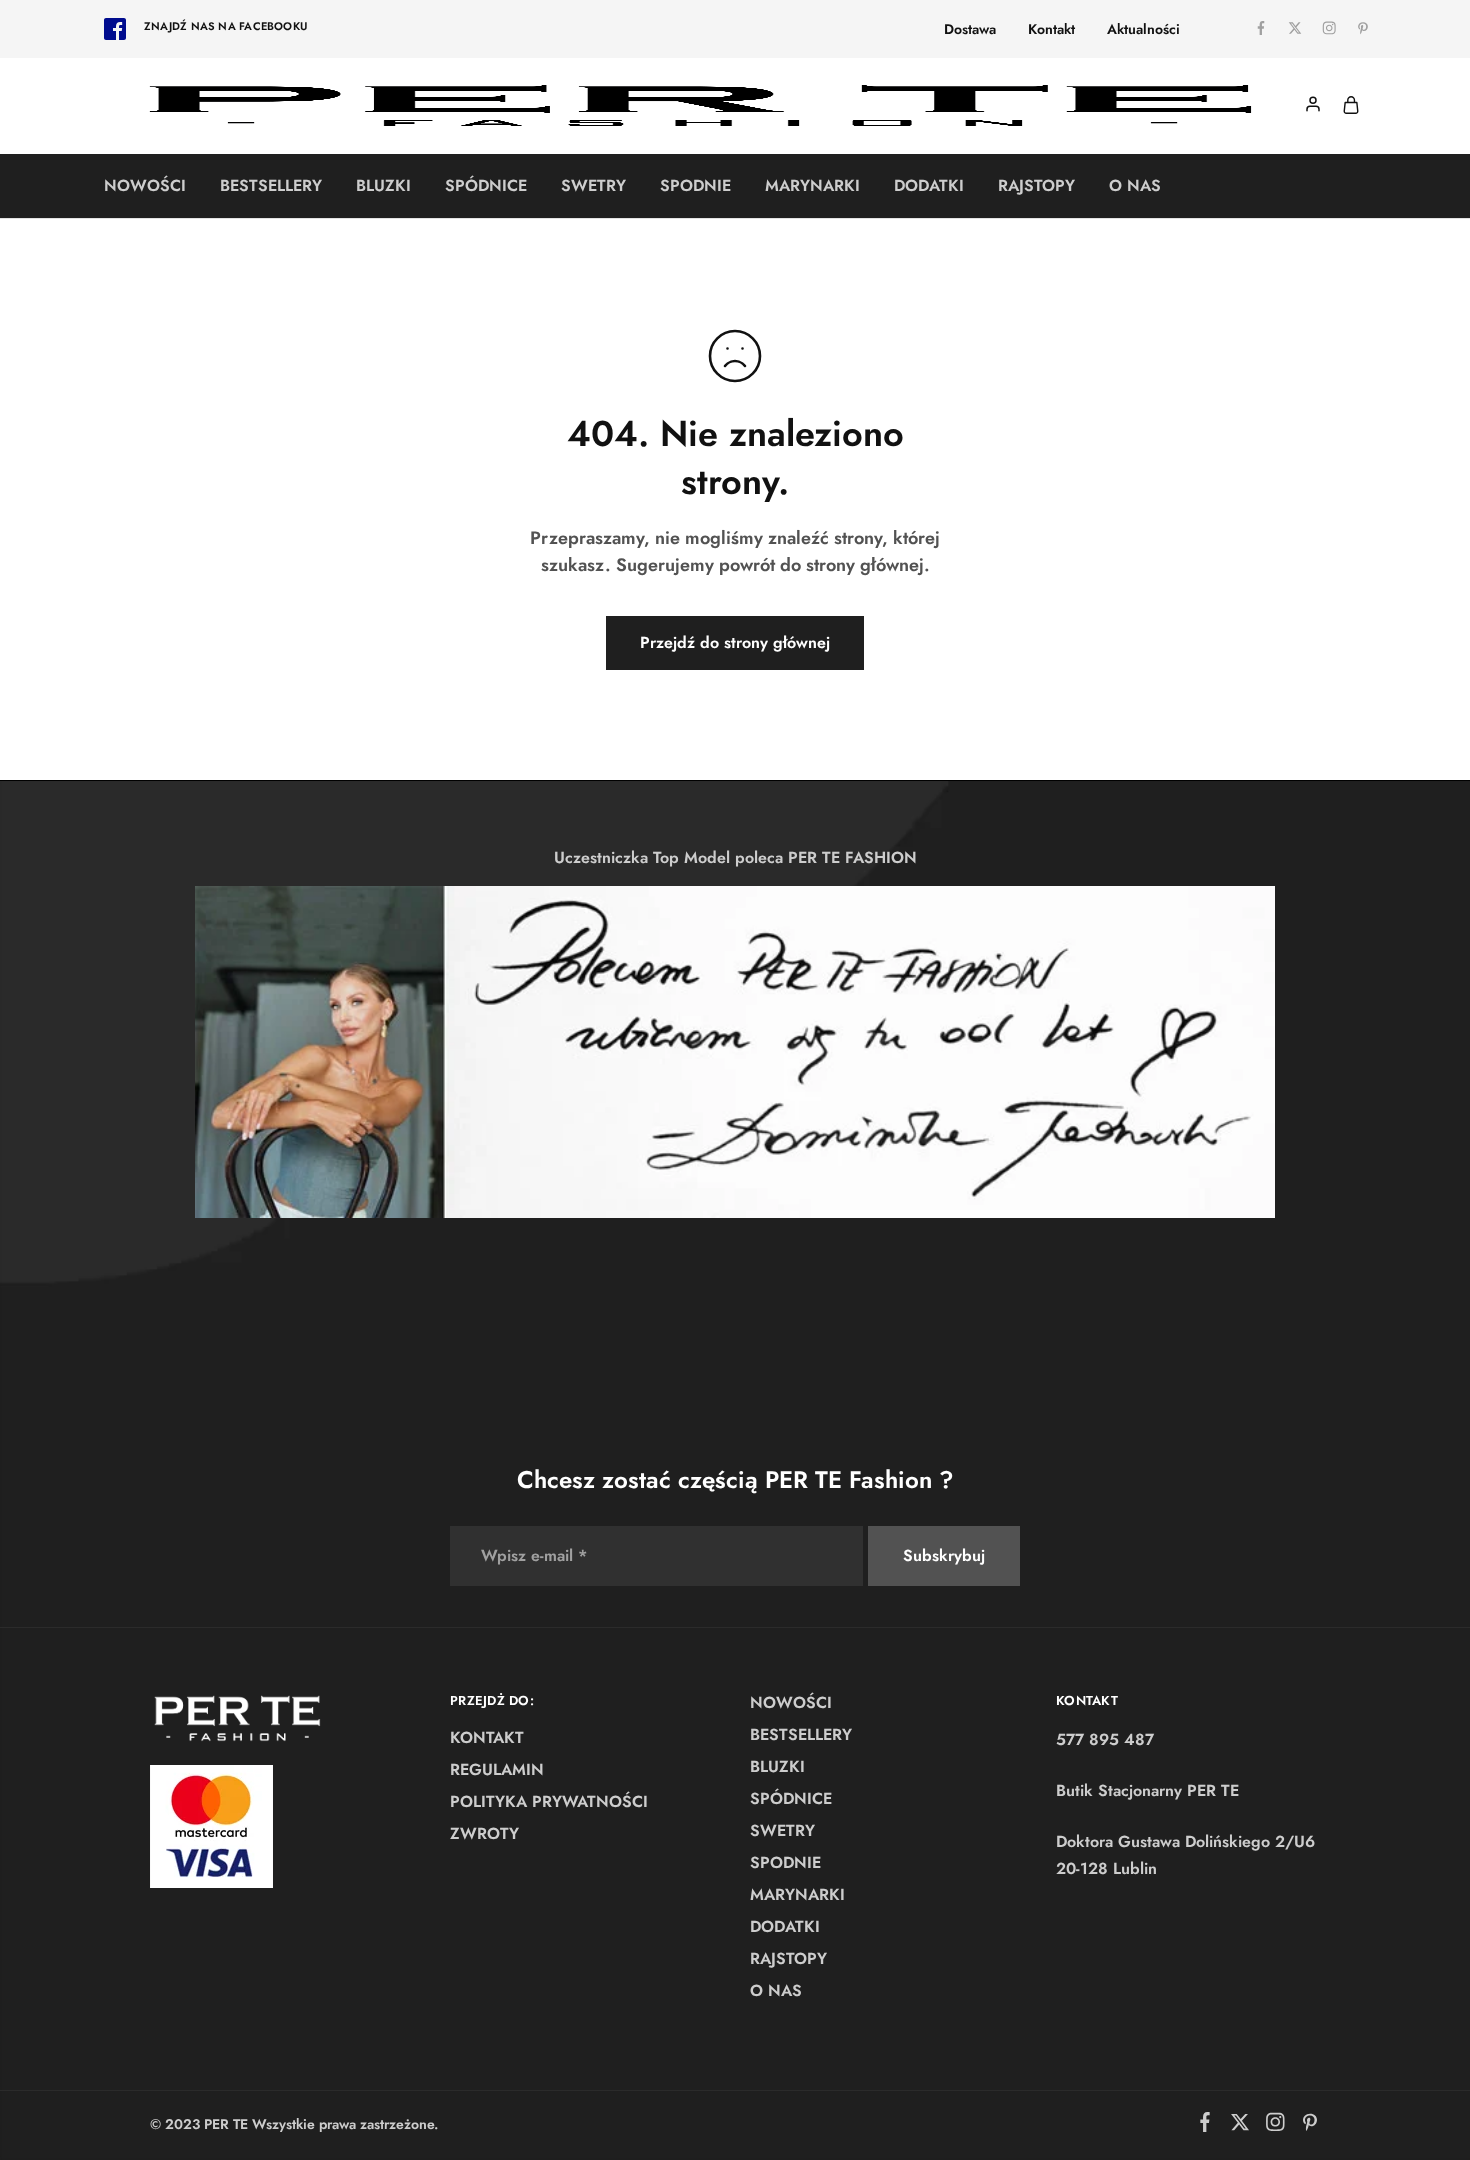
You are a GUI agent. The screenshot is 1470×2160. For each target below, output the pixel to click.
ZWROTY (484, 1833)
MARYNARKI (812, 186)
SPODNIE (695, 186)
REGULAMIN (497, 1769)
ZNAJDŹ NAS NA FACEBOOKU (225, 26)
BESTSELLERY (271, 186)
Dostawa (970, 29)
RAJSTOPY (1036, 186)
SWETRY (593, 186)
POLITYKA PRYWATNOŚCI (549, 1801)
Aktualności (1143, 29)
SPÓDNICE (486, 186)
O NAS (1135, 186)
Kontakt (1051, 29)
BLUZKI (383, 186)
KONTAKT (487, 1737)
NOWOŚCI (145, 186)
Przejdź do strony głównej (735, 642)
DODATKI (929, 186)
